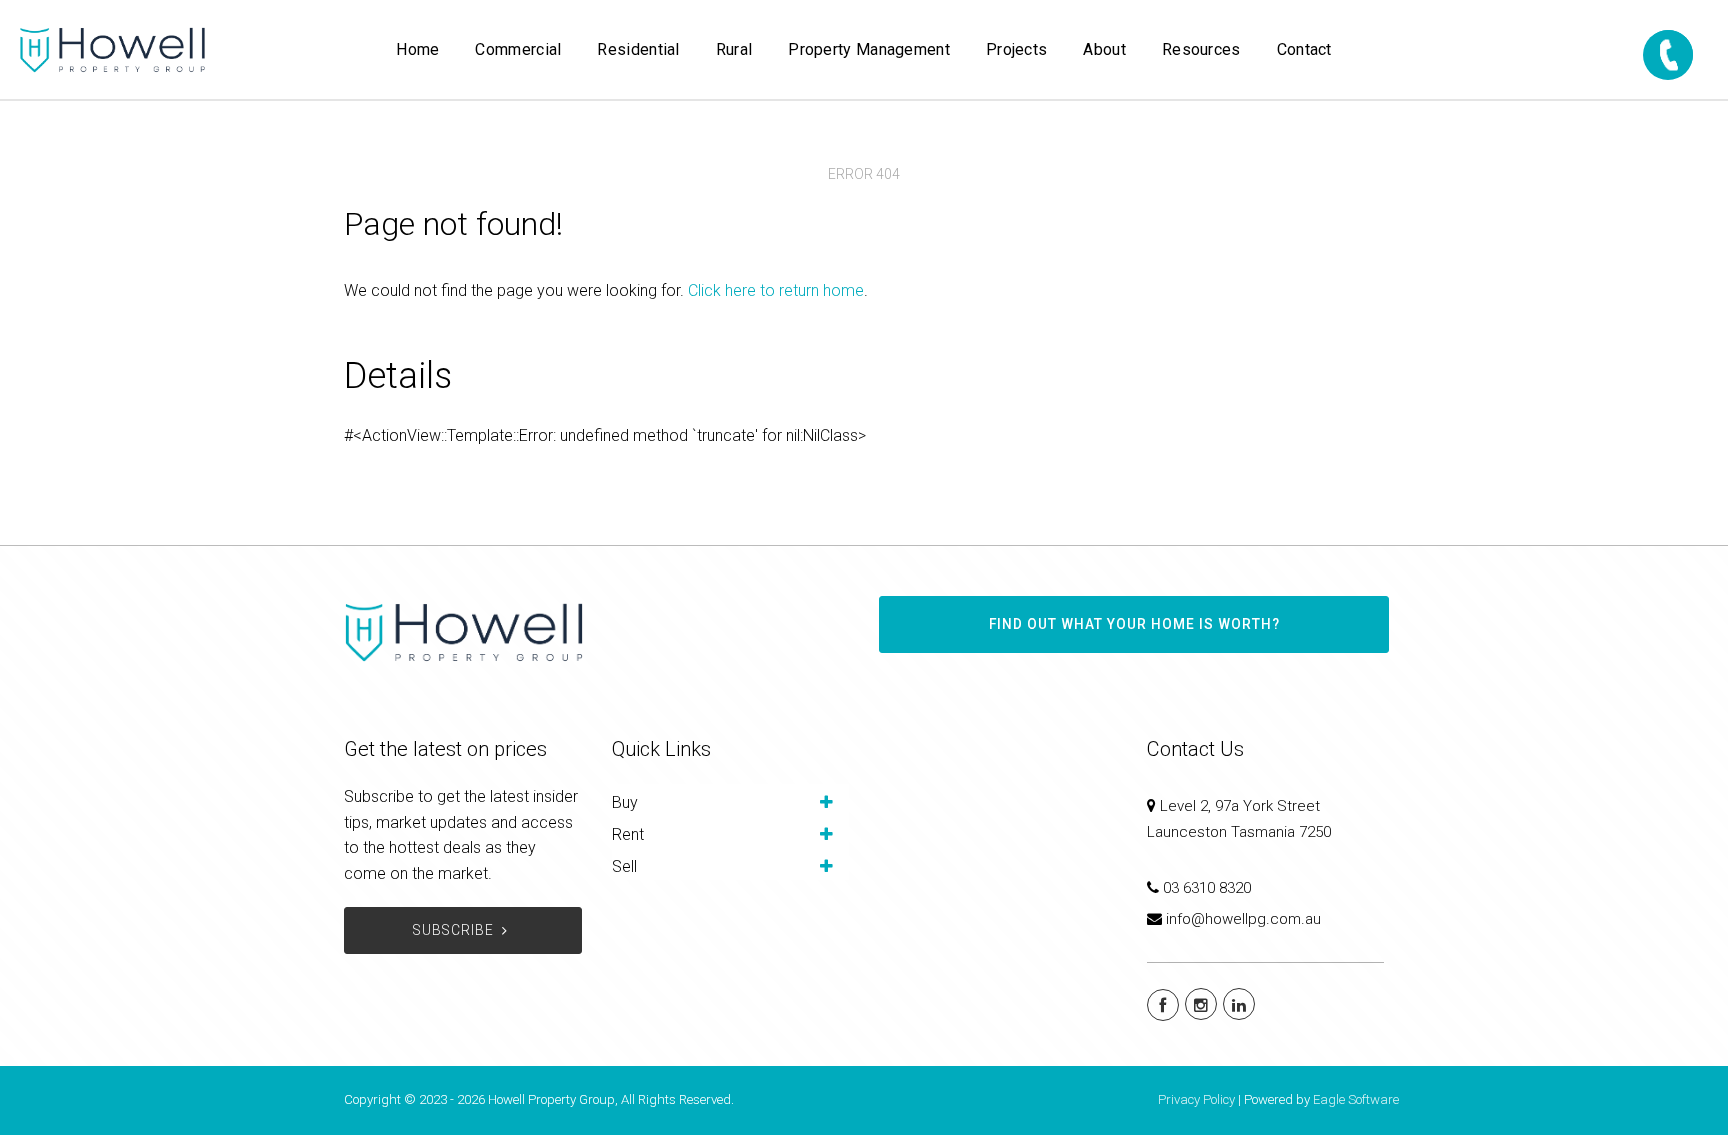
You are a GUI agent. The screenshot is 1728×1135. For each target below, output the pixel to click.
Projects (1016, 49)
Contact (1304, 49)
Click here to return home (776, 290)
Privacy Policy (1196, 1099)
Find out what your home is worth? (1134, 624)
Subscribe (453, 930)
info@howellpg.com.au (1243, 919)
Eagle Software (1356, 1099)
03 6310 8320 (1207, 888)
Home (417, 49)
